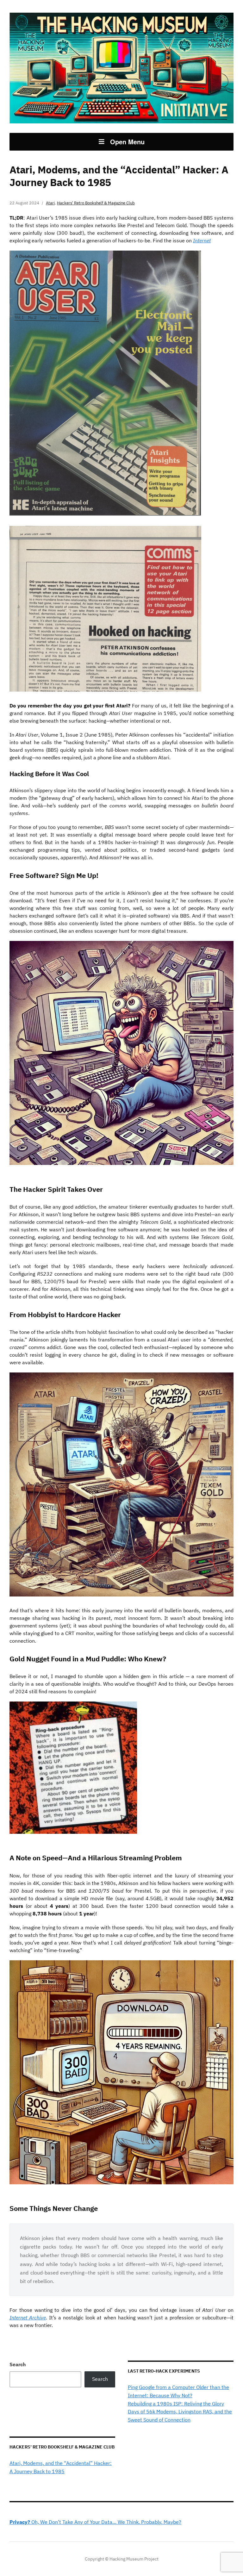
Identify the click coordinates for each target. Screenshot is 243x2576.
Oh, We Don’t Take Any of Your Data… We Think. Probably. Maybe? (95, 2522)
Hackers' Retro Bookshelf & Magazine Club (96, 203)
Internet (202, 240)
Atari (50, 203)
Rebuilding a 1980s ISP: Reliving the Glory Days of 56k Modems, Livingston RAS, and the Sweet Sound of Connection (180, 2412)
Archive (37, 2318)
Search (18, 2364)
